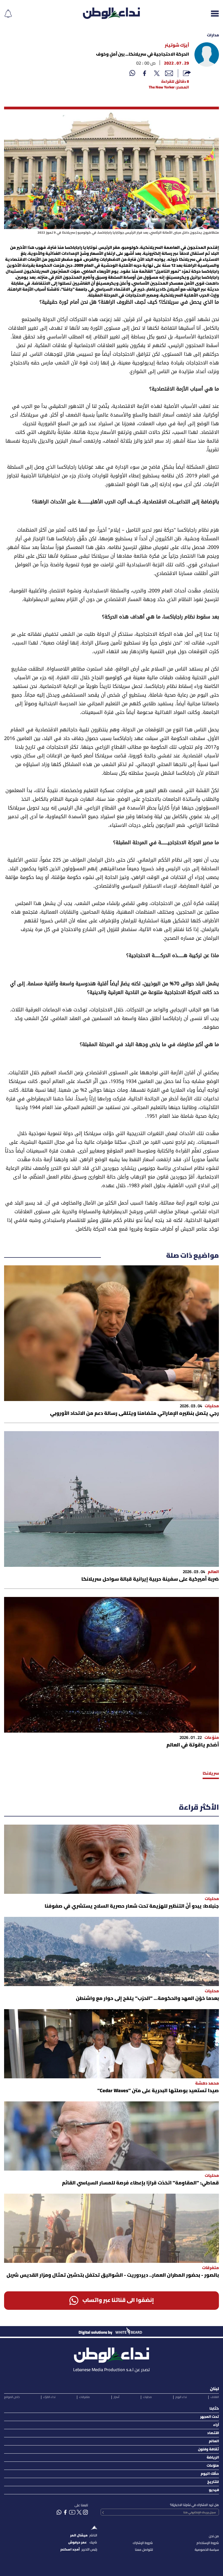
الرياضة (213, 2458)
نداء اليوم (181, 2397)
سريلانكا (211, 1774)
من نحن (214, 2536)
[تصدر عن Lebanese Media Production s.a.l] (112, 2354)
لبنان (214, 2389)
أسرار (117, 2397)
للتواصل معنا (144, 2550)
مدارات (213, 35)
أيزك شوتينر (177, 46)
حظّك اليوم (210, 2474)
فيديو (214, 2490)
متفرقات (84, 2397)
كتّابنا (214, 2409)
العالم (214, 2441)
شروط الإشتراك (143, 2543)
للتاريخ (213, 2482)
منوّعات (213, 2466)
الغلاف (215, 2397)
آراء (216, 2425)
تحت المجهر (210, 2417)
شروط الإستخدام (208, 2543)
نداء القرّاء (49, 2397)
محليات (147, 2397)
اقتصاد (213, 2433)
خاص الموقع (12, 2397)
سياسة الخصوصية (207, 2550)
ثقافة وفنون (208, 2449)
